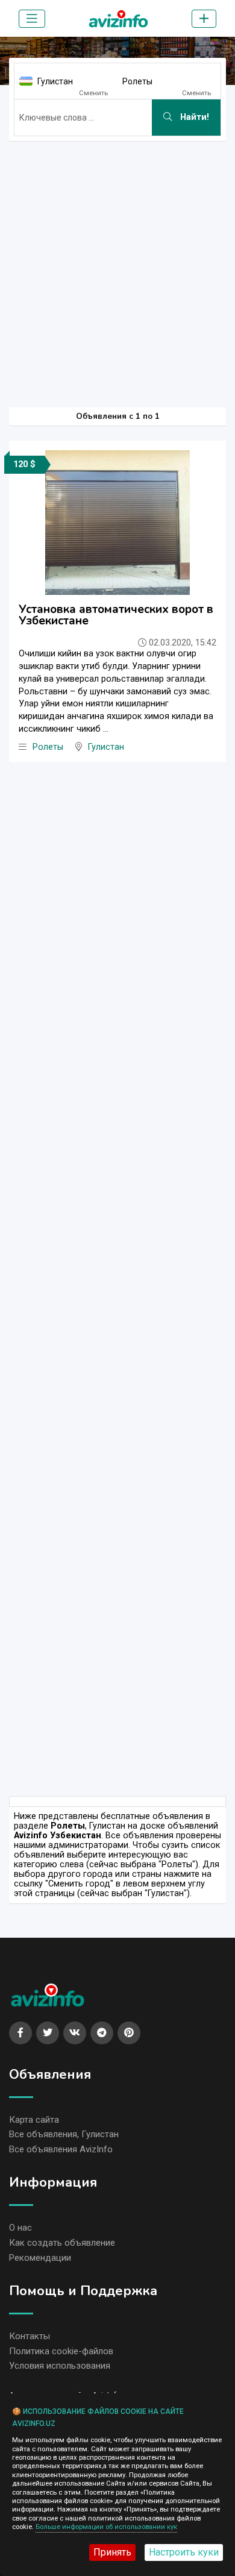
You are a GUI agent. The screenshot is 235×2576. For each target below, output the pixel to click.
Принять (112, 2552)
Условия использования (60, 2366)
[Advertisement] (117, 268)
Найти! (193, 117)
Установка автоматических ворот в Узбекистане (116, 615)
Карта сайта (34, 2120)
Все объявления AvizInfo (61, 2149)
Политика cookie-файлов (61, 2351)
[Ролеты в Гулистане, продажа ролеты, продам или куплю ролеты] (118, 16)
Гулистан (55, 81)
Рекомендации (40, 2258)
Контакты (30, 2336)
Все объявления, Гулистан (64, 2134)
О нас (20, 2228)
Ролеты (137, 81)
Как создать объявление (62, 2243)
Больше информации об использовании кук (106, 2527)
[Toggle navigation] (32, 19)
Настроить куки (184, 2552)
